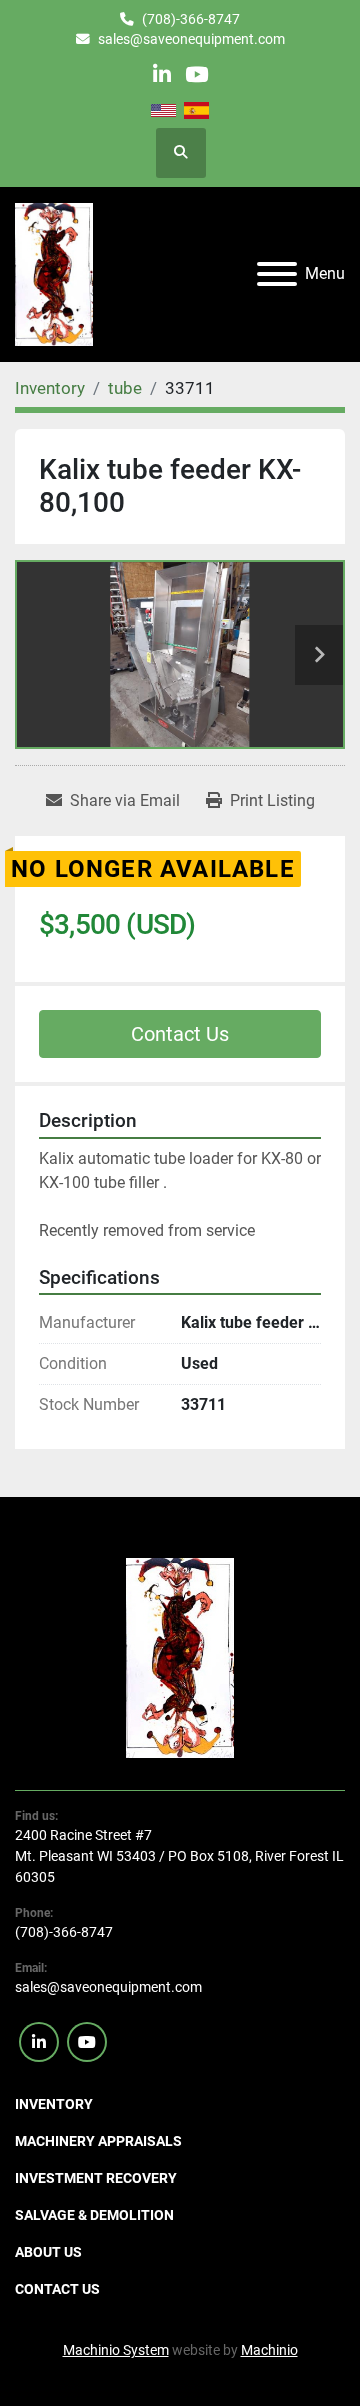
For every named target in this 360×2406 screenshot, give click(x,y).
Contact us (57, 2289)
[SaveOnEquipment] (180, 1657)
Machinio (269, 2350)
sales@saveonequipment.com (191, 39)
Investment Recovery (96, 2178)
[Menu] (277, 274)
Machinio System (116, 2350)
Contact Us (180, 1034)
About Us (48, 2252)
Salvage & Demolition (94, 2215)
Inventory (54, 2104)
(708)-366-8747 (191, 19)
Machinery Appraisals (98, 2141)
